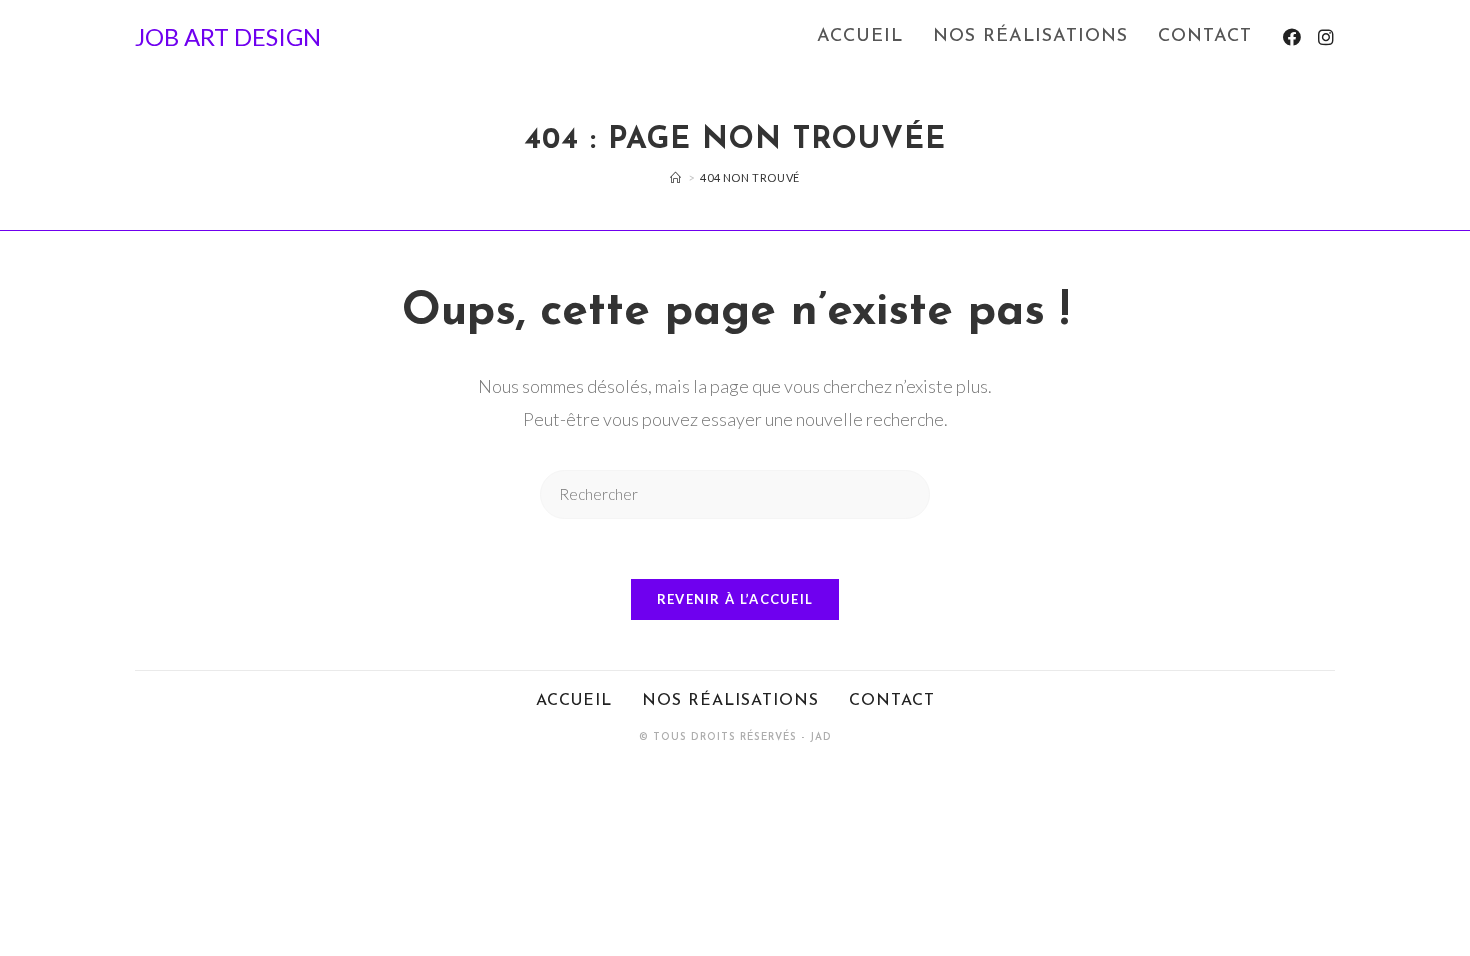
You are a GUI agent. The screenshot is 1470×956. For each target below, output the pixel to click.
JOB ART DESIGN (228, 36)
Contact (892, 701)
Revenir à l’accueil (735, 599)
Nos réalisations (730, 701)
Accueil (574, 701)
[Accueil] (676, 177)
